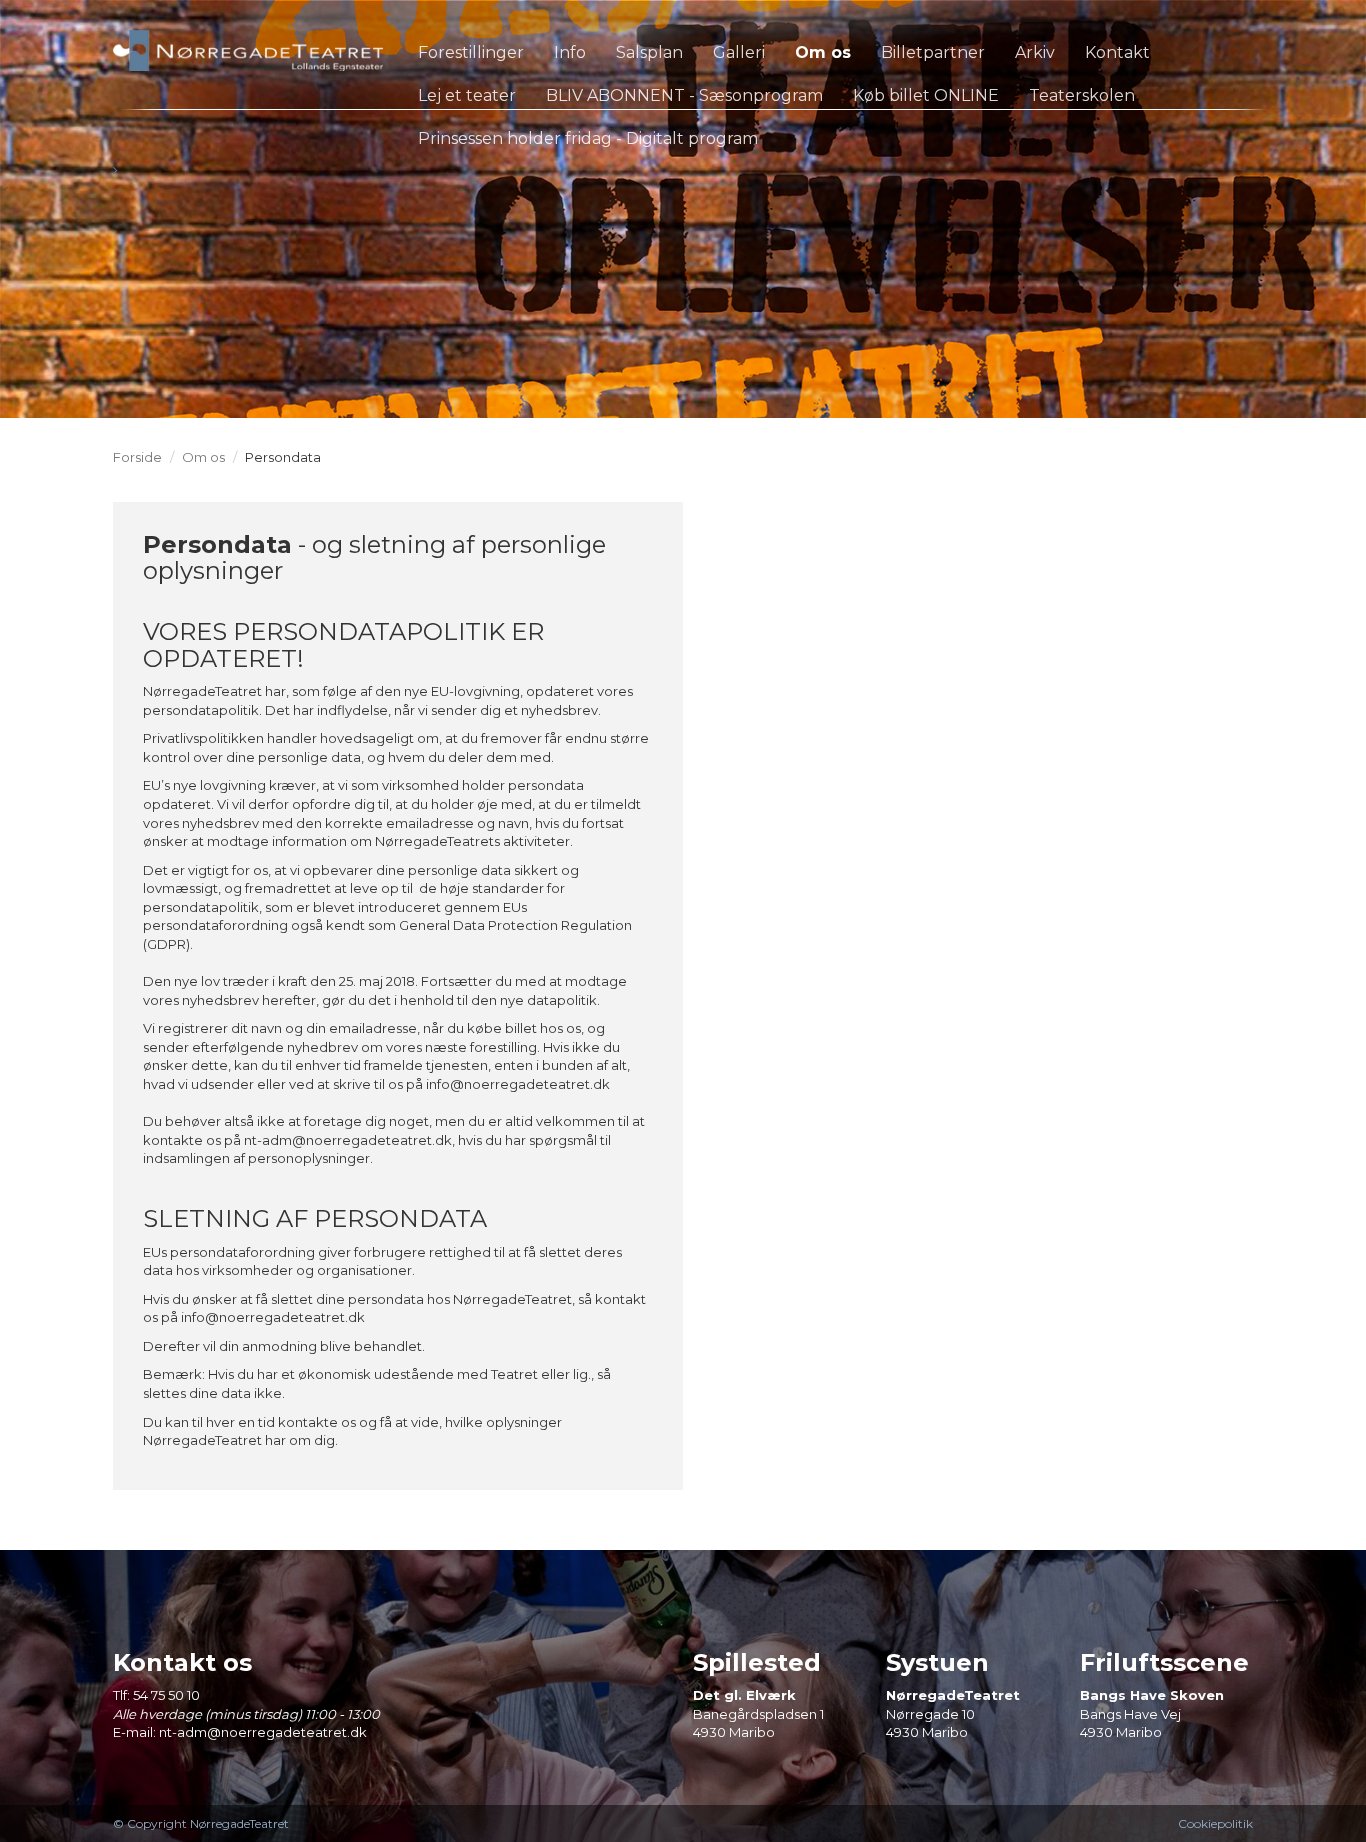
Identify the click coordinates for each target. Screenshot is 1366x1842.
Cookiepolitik (1215, 1823)
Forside (137, 457)
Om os (203, 457)
